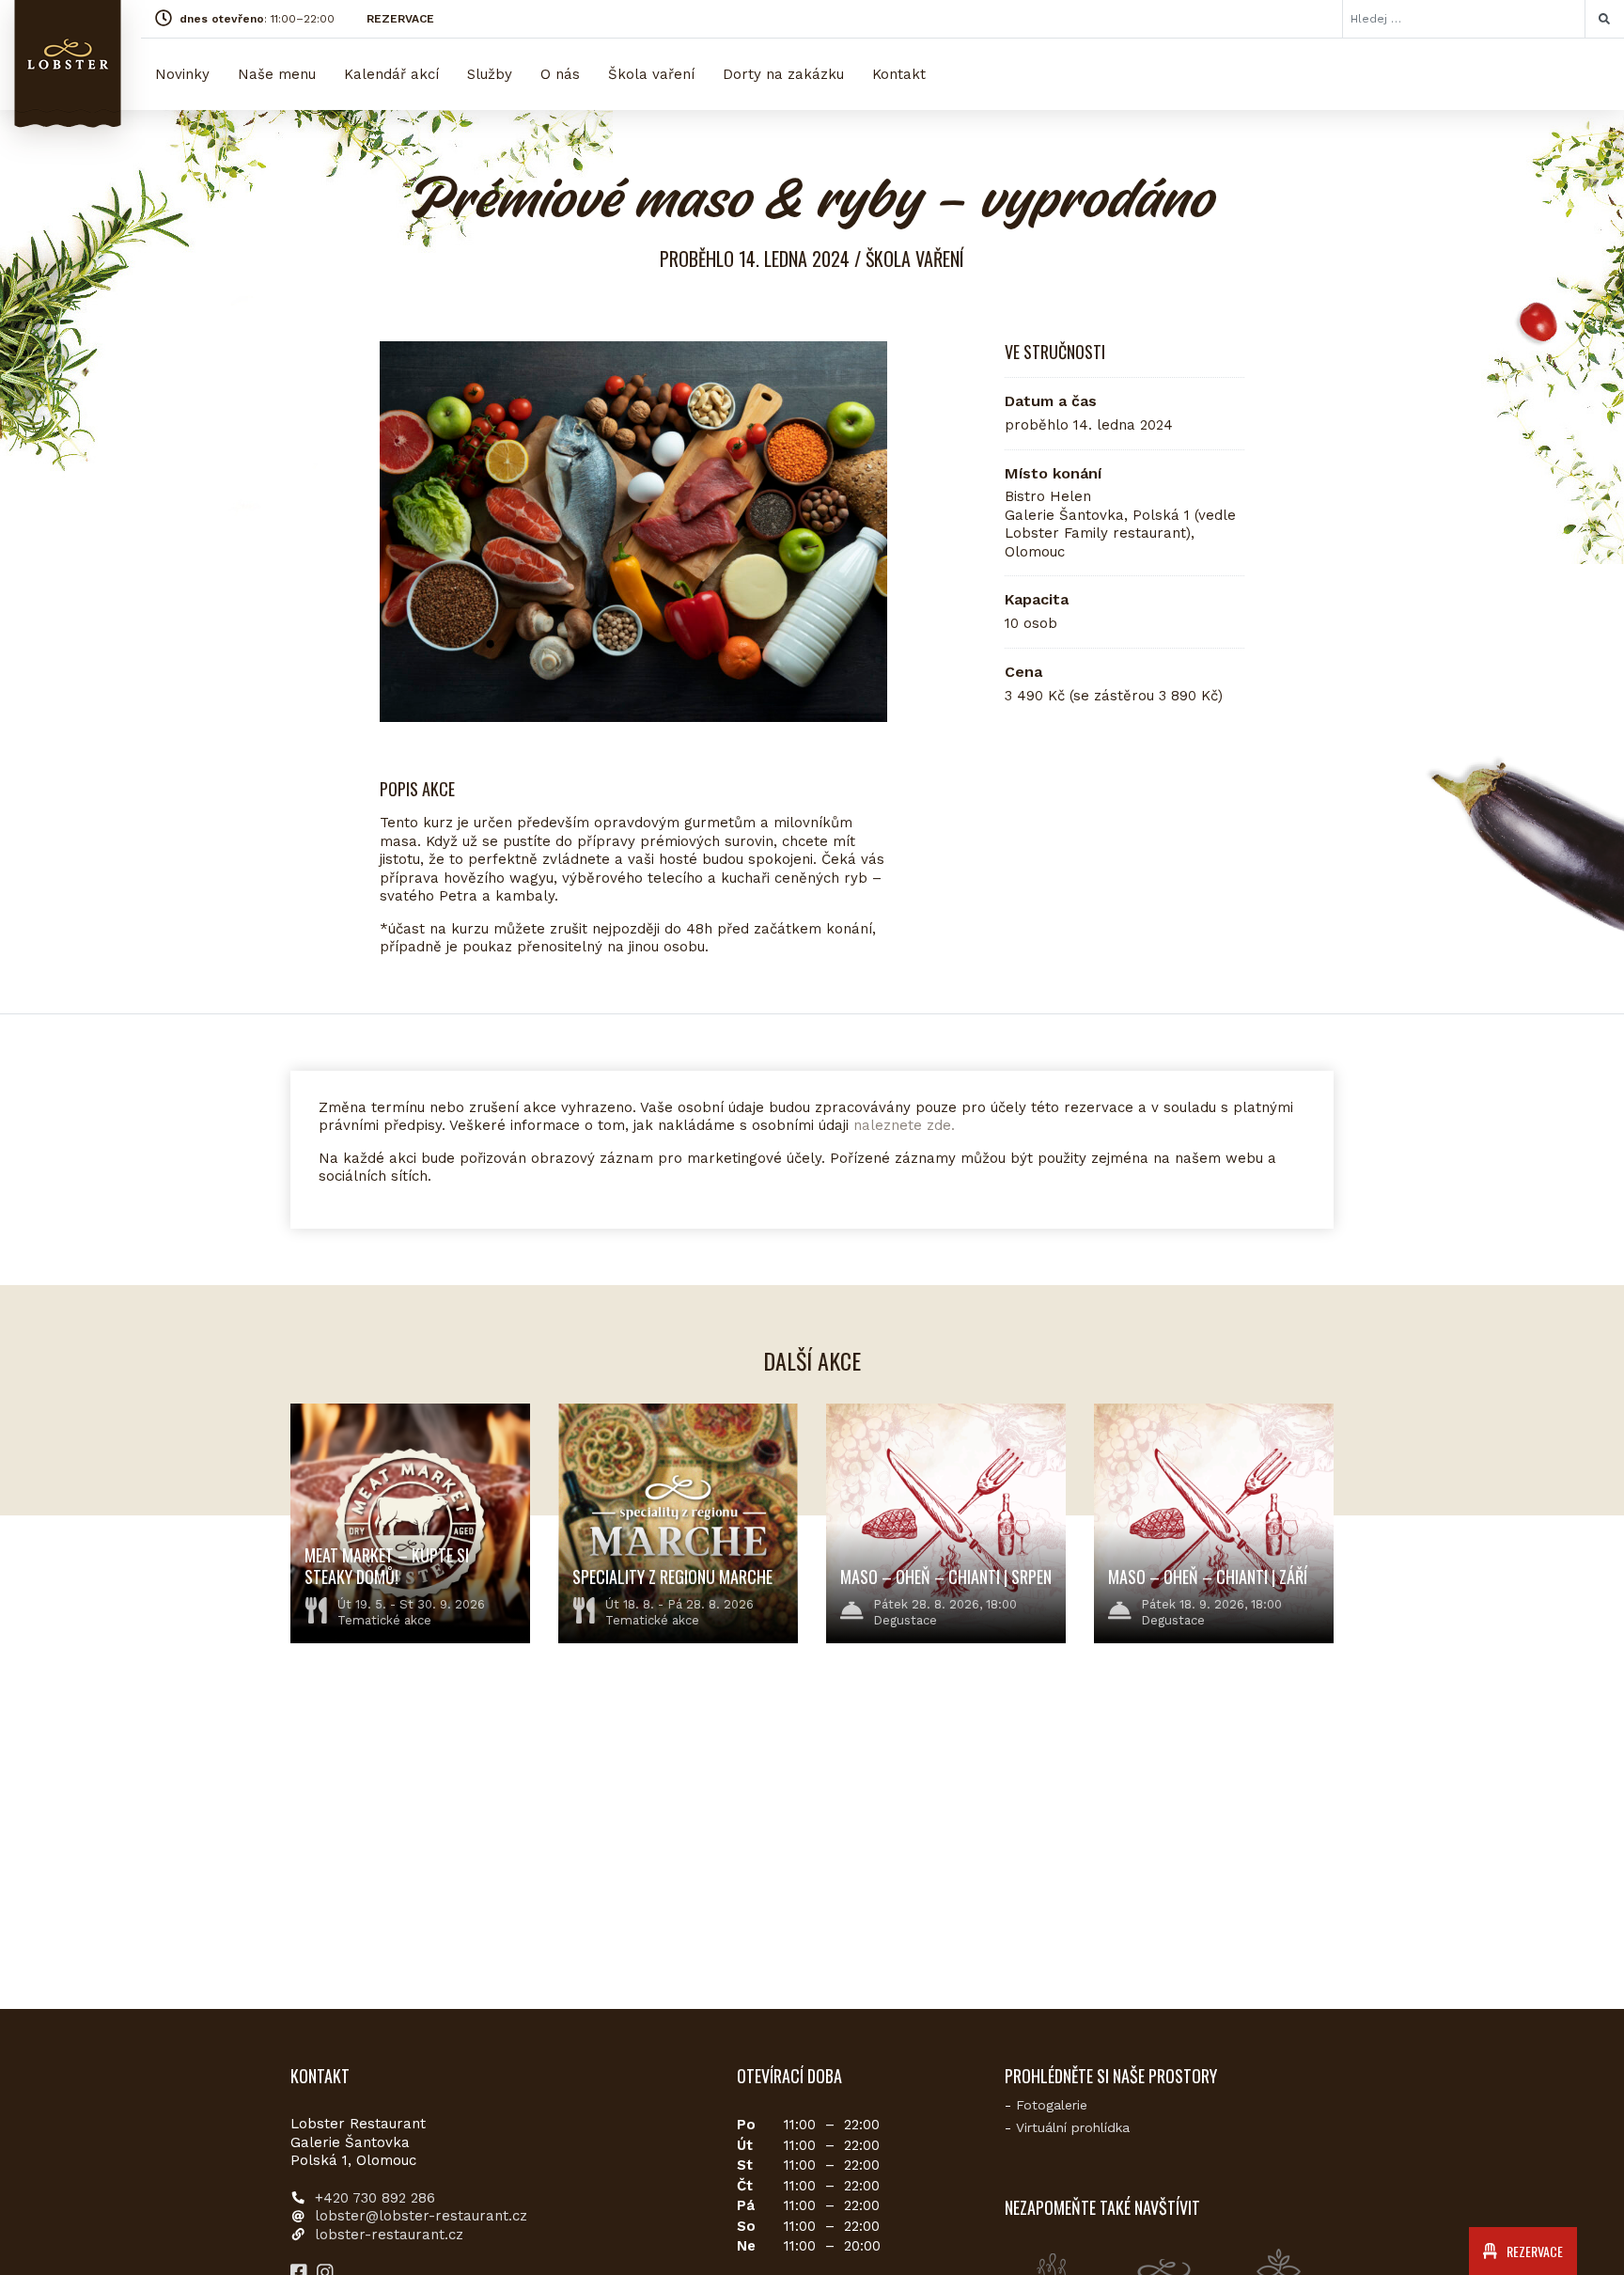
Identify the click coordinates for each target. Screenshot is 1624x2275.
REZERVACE (400, 19)
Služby (490, 74)
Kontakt (899, 74)
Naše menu (277, 74)
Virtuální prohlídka (1073, 2127)
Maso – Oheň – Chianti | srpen (946, 1577)
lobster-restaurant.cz (389, 2235)
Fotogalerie (1052, 2105)
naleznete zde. (904, 1125)
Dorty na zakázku (783, 74)
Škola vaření (651, 74)
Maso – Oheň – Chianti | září (1208, 1577)
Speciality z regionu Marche (672, 1577)
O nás (560, 74)
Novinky (182, 74)
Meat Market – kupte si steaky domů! (387, 1566)
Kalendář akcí (391, 74)
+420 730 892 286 (375, 2198)
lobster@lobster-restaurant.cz (421, 2216)
